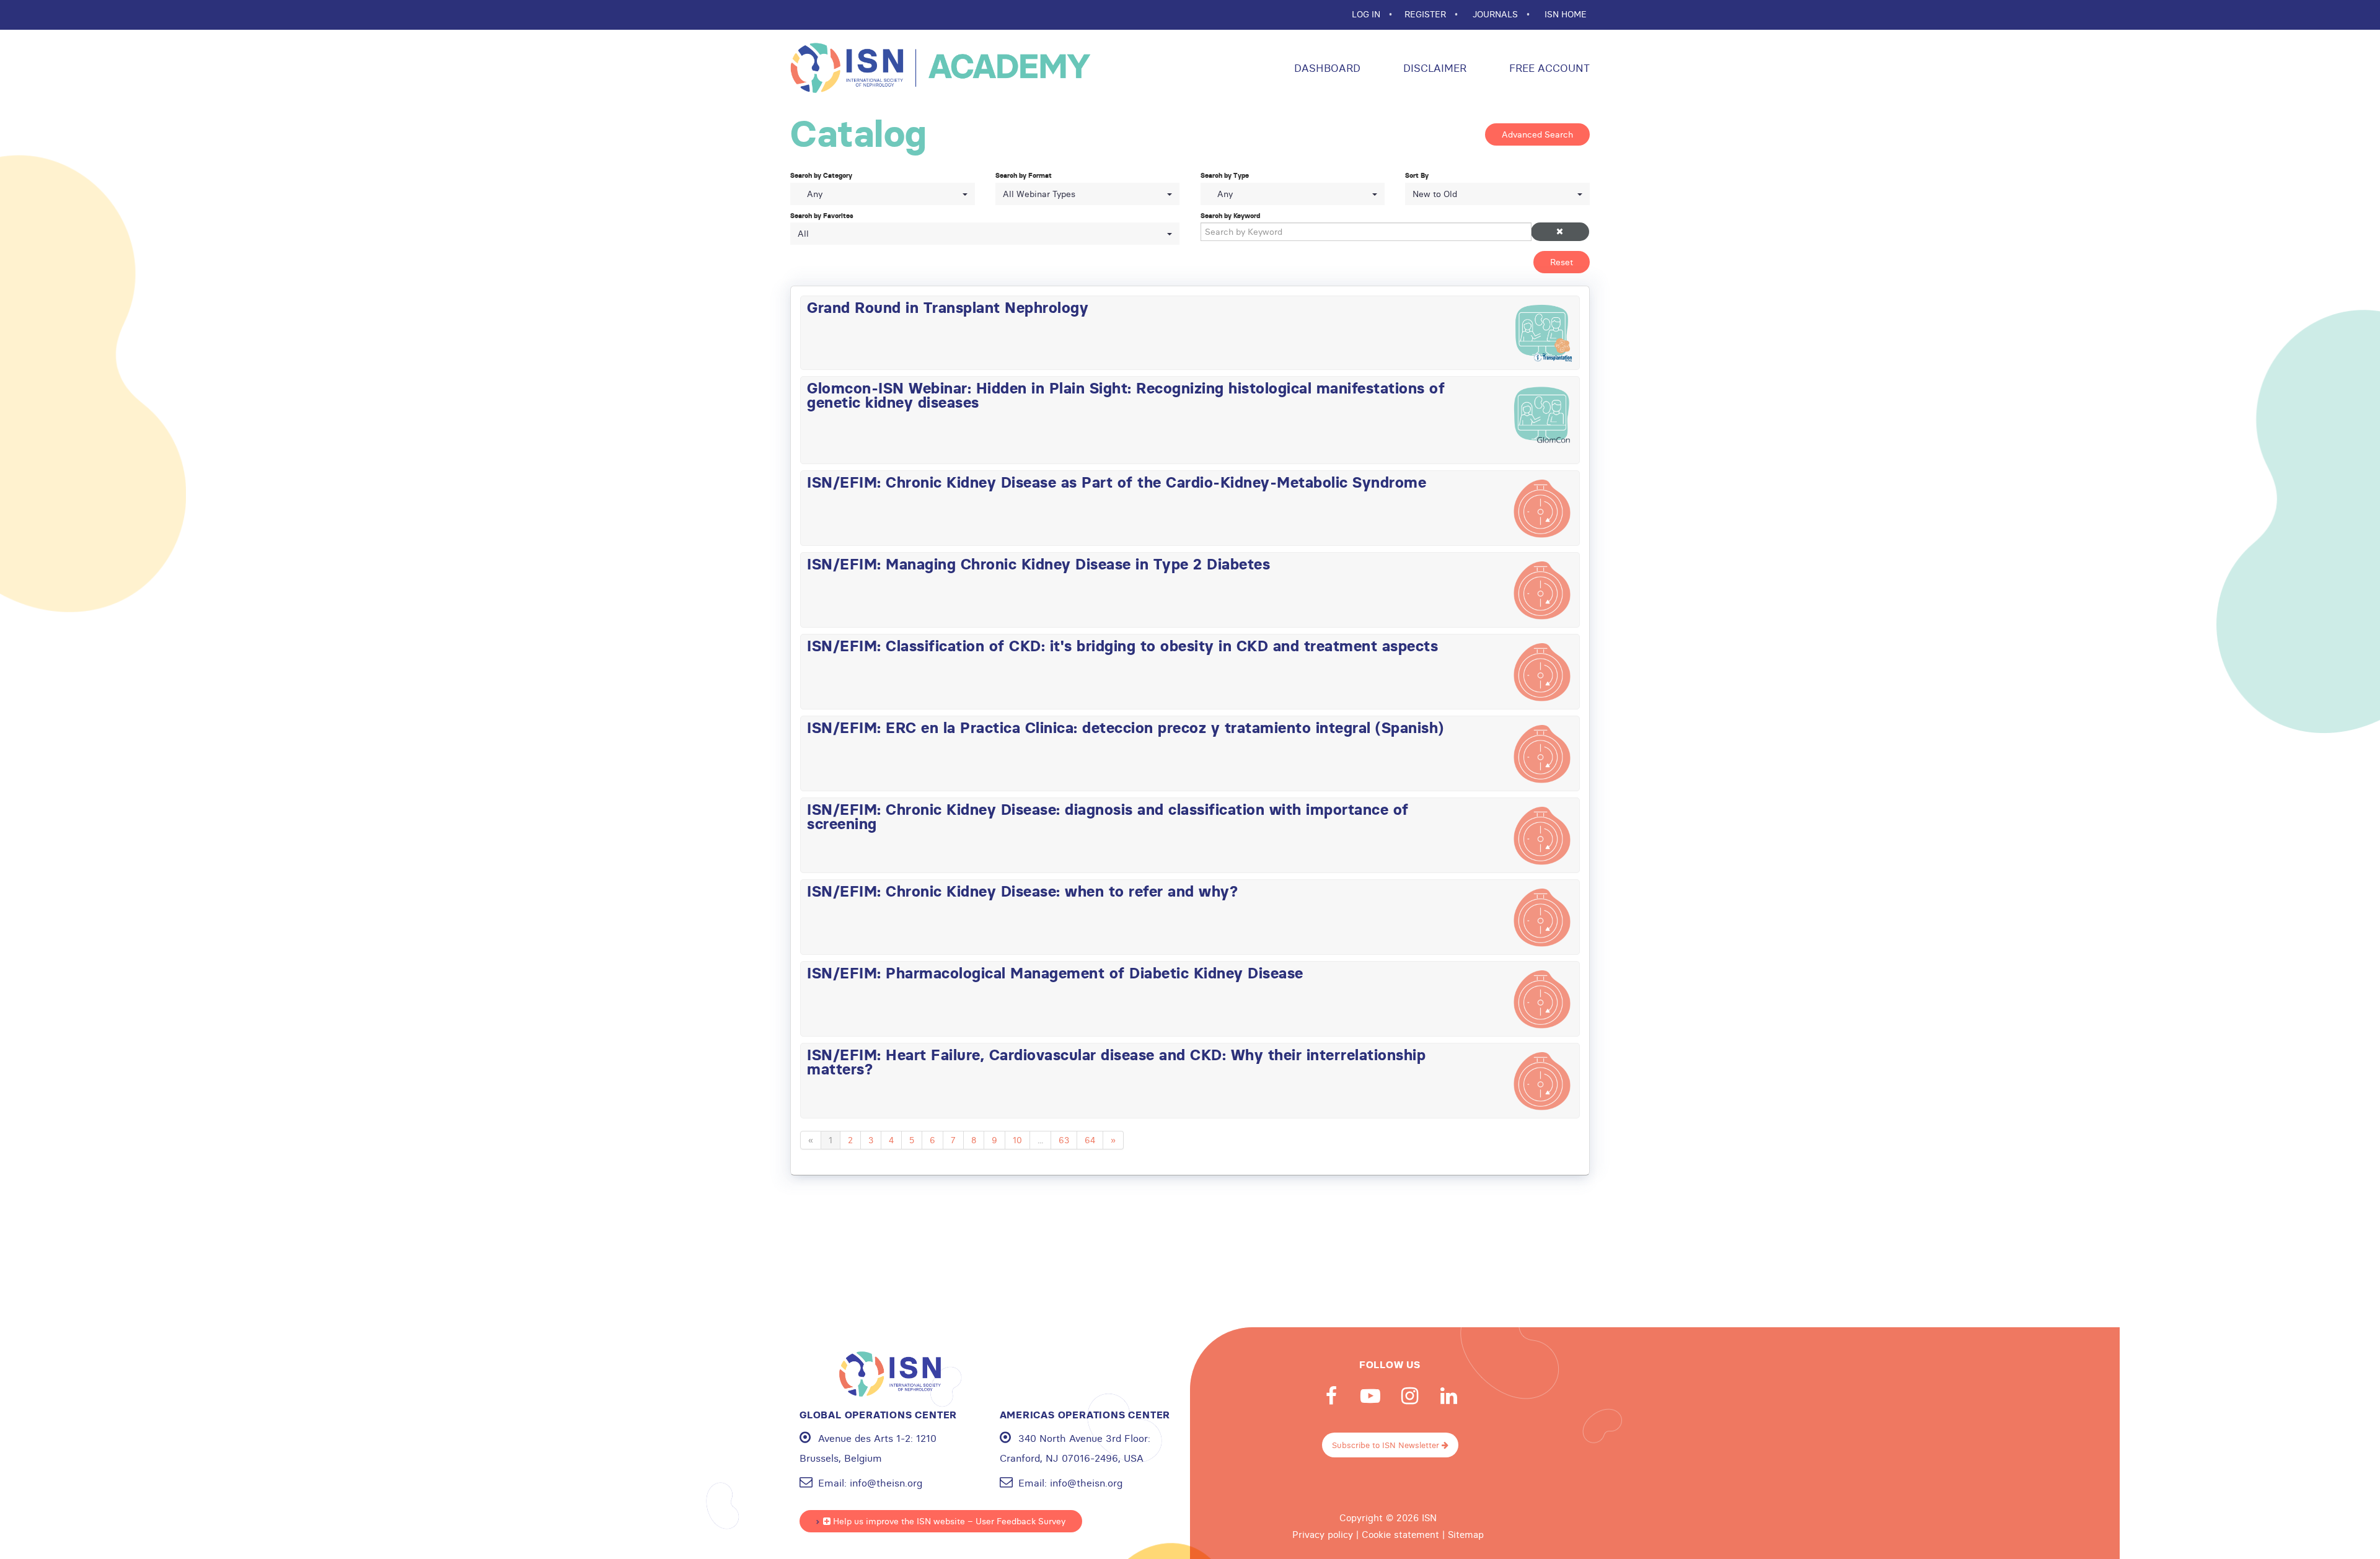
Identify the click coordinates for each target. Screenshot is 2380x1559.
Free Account (1548, 68)
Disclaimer (1433, 68)
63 (1064, 1140)
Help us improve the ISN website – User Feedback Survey (948, 1521)
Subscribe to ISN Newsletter (1387, 1445)
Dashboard (1326, 68)
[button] (1560, 232)
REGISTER (1426, 14)
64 (1090, 1140)
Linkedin (1448, 1396)
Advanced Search (1537, 134)
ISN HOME (1566, 14)
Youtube (1370, 1396)
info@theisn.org (886, 1483)
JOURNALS (1496, 14)
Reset (1562, 262)
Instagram (1409, 1396)
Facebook (1331, 1396)
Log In (1367, 14)
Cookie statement (1400, 1535)
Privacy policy (1323, 1535)
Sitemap (1466, 1535)
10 (1017, 1140)
